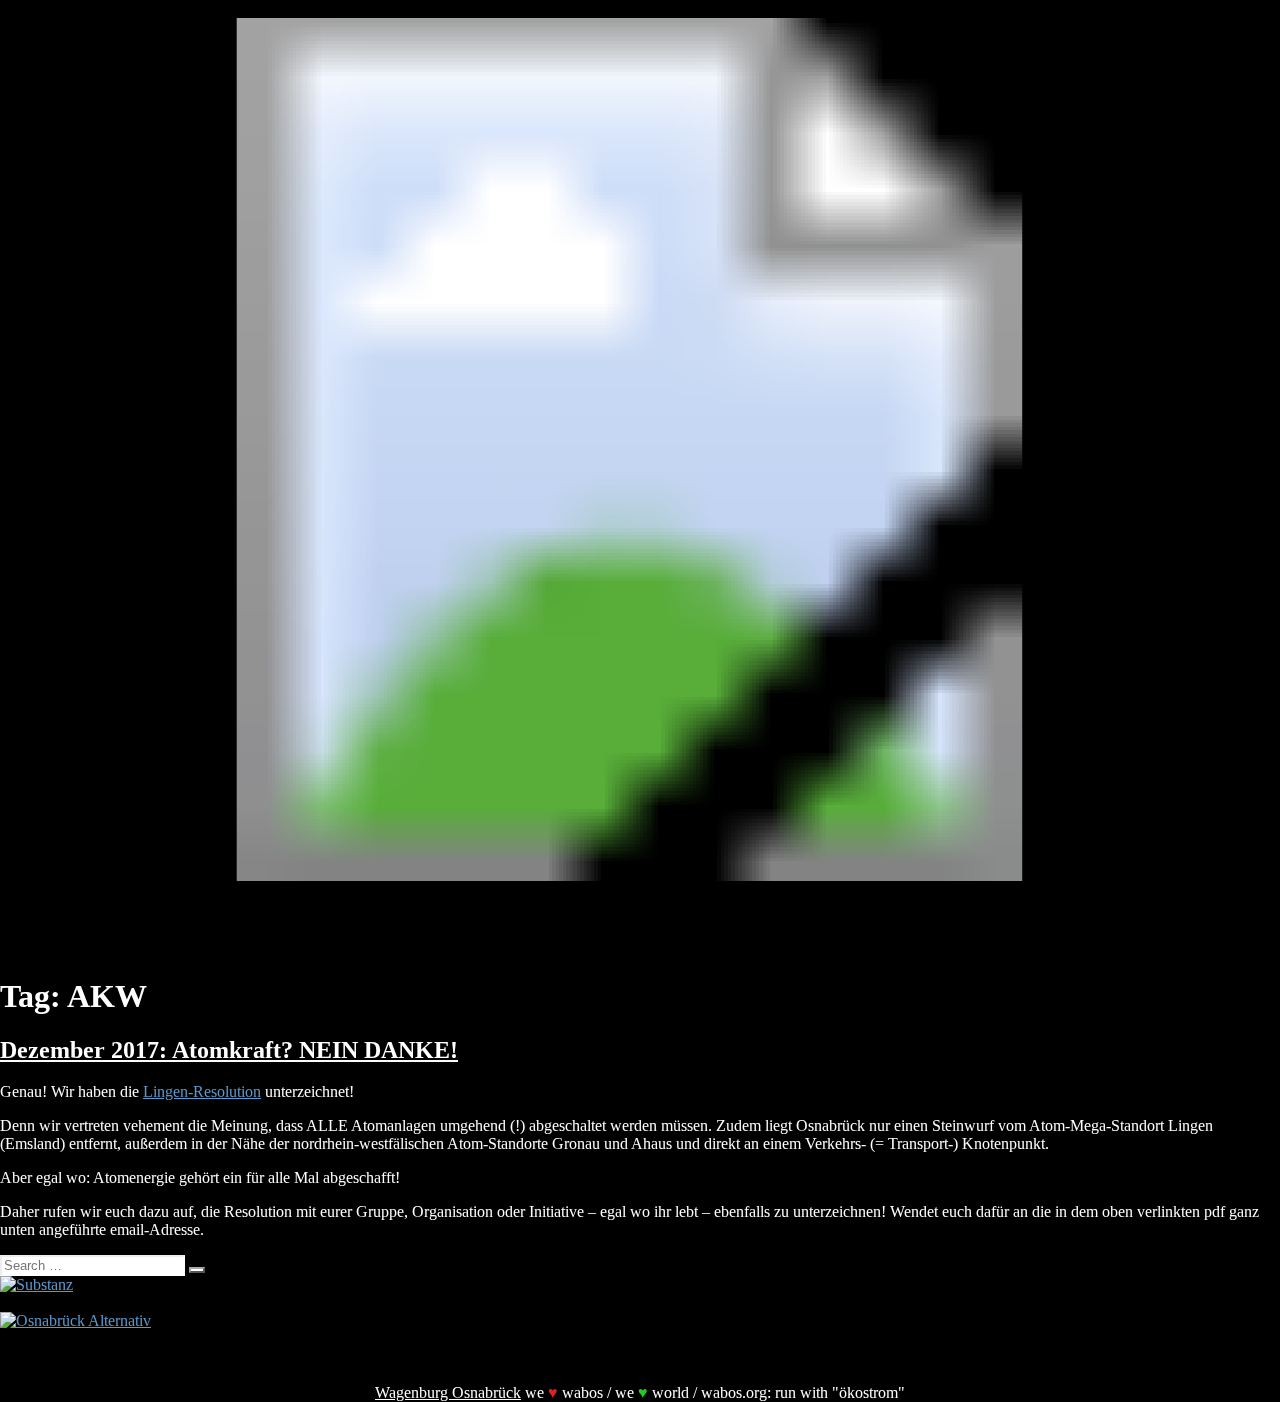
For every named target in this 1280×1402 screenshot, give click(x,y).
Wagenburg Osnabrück (448, 1392)
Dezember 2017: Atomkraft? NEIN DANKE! (229, 1050)
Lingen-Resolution (202, 1091)
